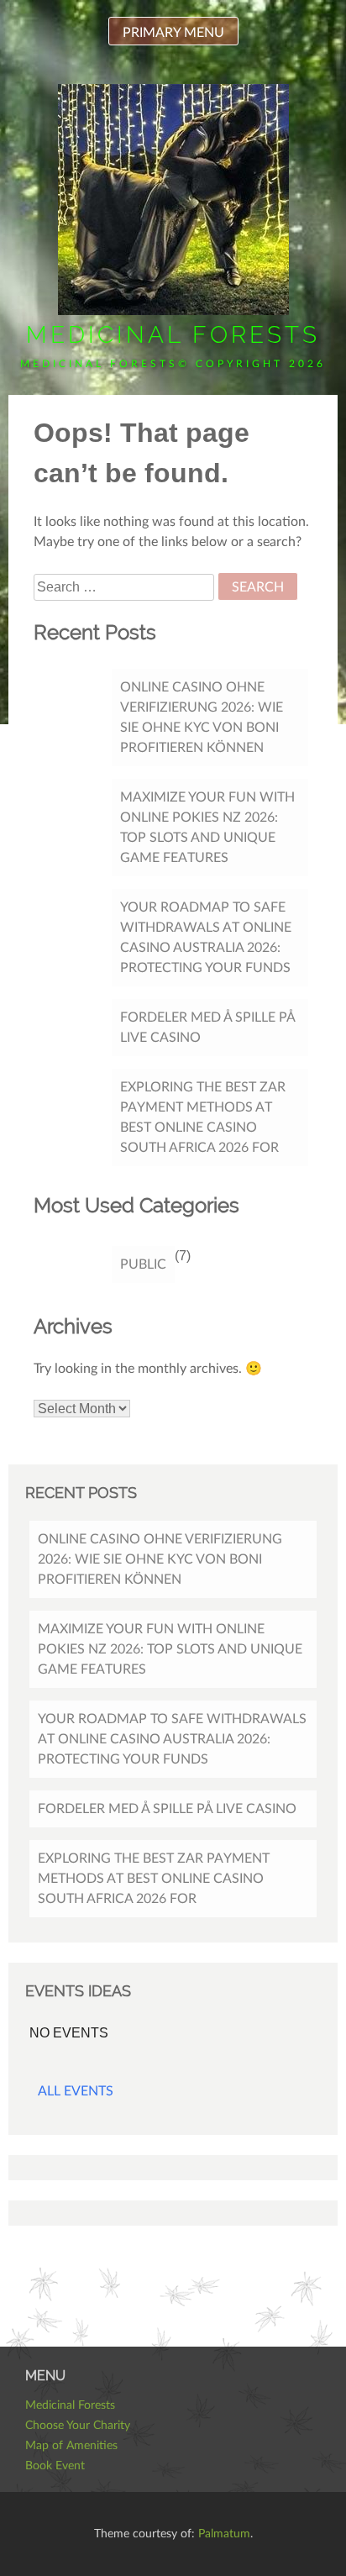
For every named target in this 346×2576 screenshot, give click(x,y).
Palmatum (224, 2534)
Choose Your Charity (78, 2426)
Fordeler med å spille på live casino (208, 1028)
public (143, 1264)
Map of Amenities (71, 2446)
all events (76, 2091)
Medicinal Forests (173, 335)
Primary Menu (173, 33)
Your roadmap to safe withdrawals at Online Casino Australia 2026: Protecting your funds (206, 938)
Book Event (55, 2466)
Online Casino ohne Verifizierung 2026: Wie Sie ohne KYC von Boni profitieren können (202, 718)
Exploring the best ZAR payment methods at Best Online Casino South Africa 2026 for (203, 1117)
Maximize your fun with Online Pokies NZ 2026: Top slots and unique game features (207, 828)
